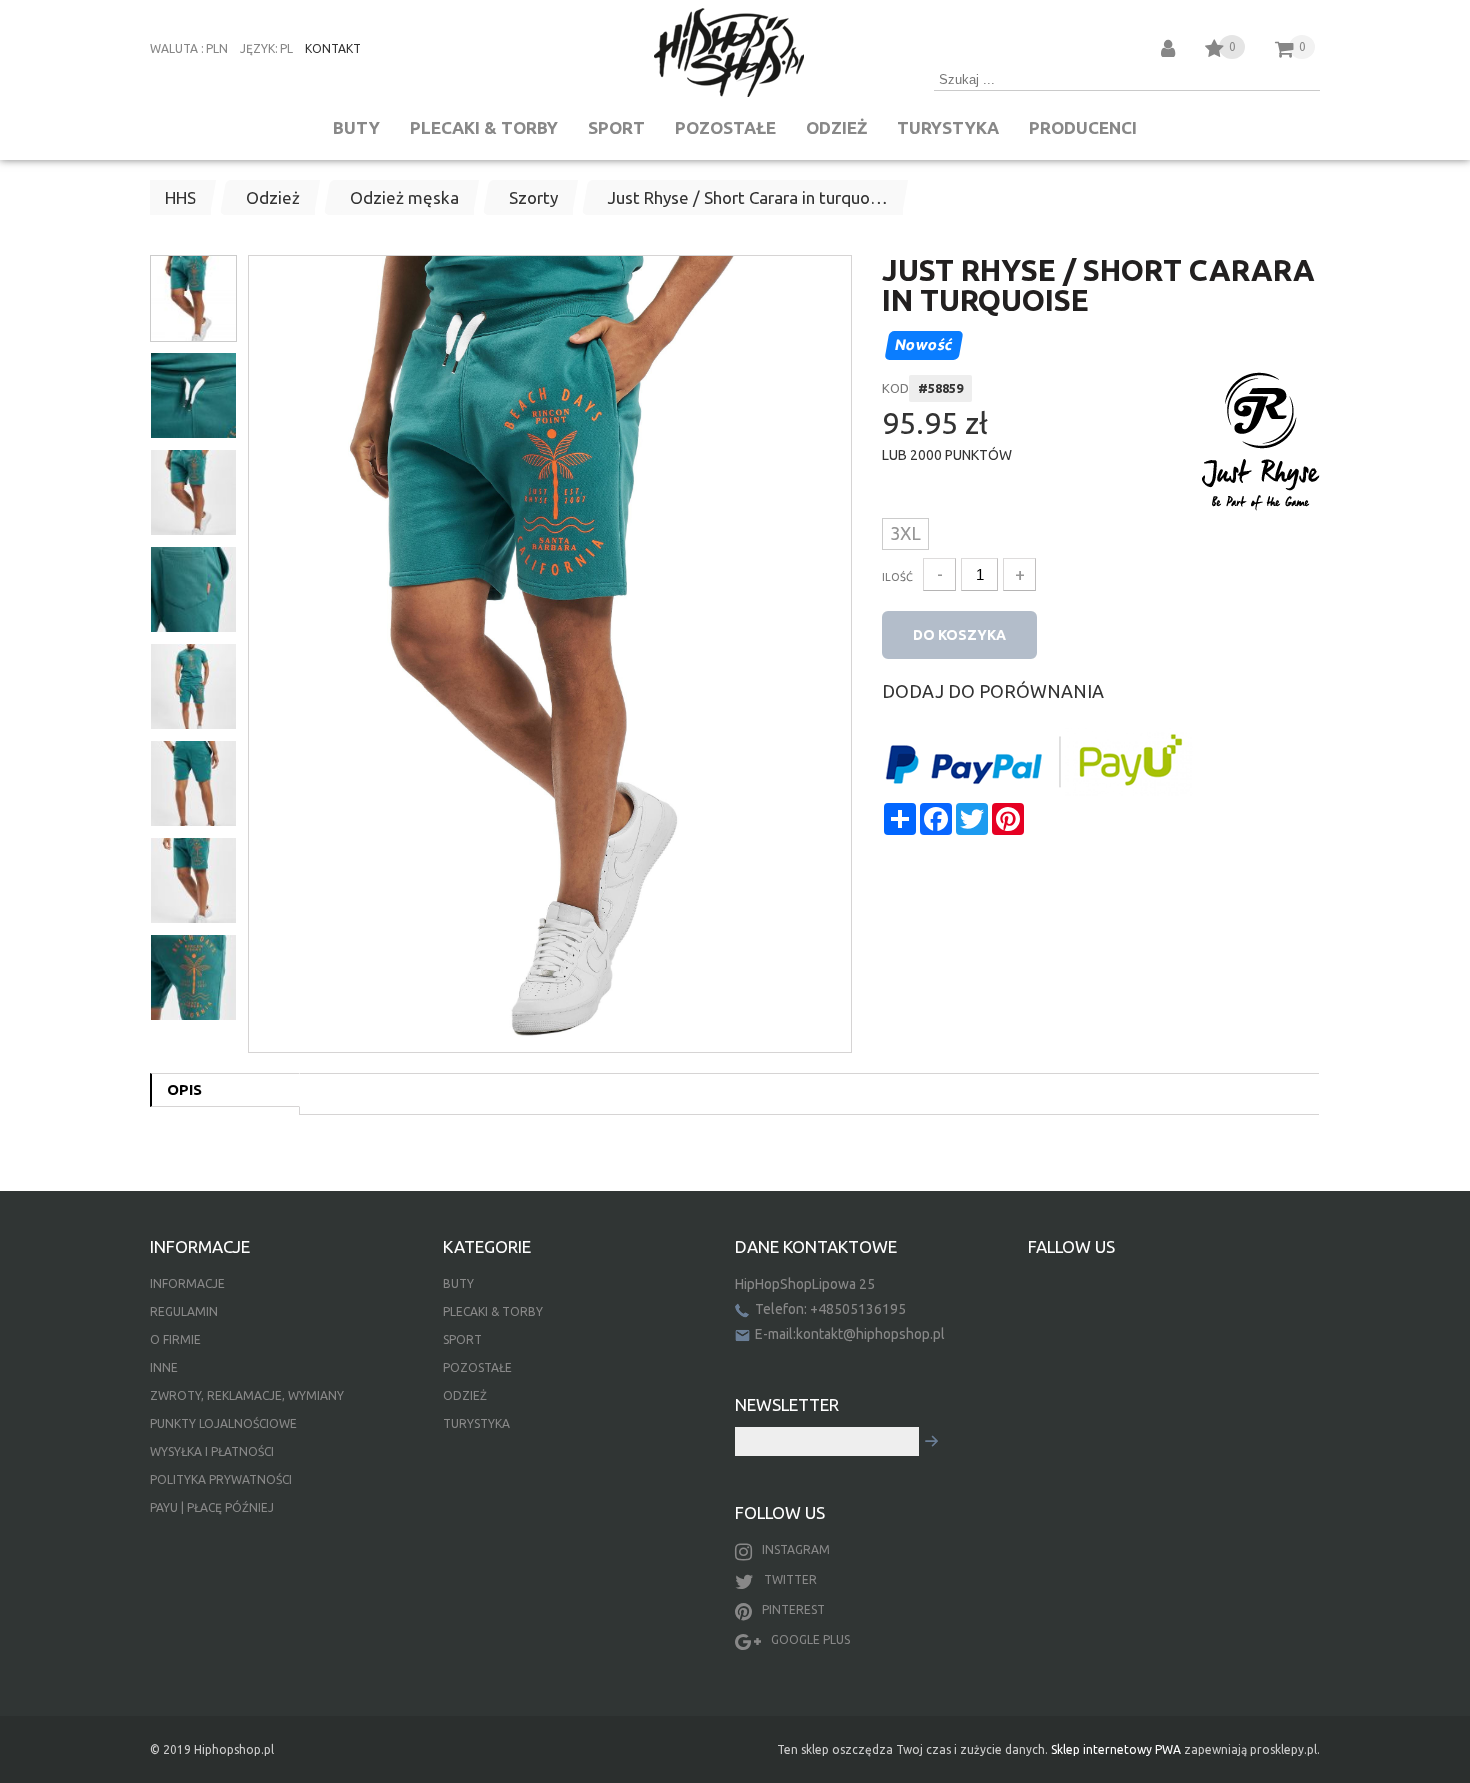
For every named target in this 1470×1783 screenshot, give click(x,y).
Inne (164, 1367)
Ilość (897, 577)
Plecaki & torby (484, 127)
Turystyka (948, 127)
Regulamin (184, 1311)
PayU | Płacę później (212, 1507)
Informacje (187, 1283)
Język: (259, 48)
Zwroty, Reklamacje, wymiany (247, 1395)
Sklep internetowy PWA (1116, 1749)
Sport (616, 127)
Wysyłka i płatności (212, 1451)
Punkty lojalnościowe (223, 1423)
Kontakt (333, 48)
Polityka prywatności (221, 1479)
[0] (1214, 51)
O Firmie (175, 1339)
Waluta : (177, 48)
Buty (356, 127)
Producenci (1083, 127)
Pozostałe (725, 127)
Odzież (836, 127)
